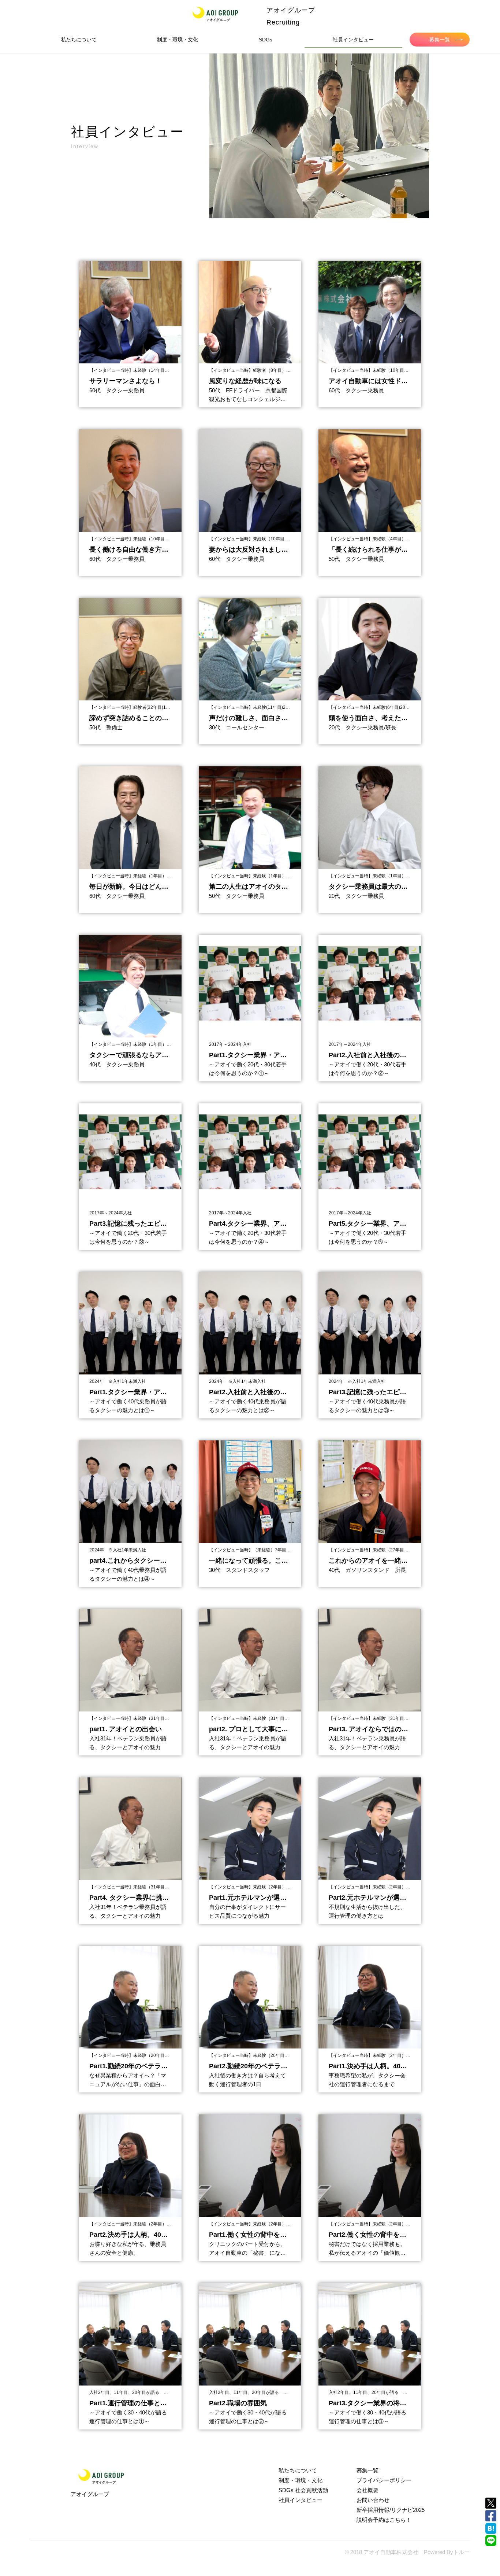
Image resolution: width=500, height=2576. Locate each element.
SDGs (266, 40)
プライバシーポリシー (384, 2480)
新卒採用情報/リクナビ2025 (391, 2510)
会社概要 (367, 2490)
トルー (461, 2552)
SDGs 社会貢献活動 (303, 2490)
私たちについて (79, 40)
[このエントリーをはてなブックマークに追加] (491, 2528)
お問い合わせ (373, 2500)
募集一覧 (440, 40)
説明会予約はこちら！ (384, 2520)
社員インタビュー (353, 40)
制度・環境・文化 (178, 40)
